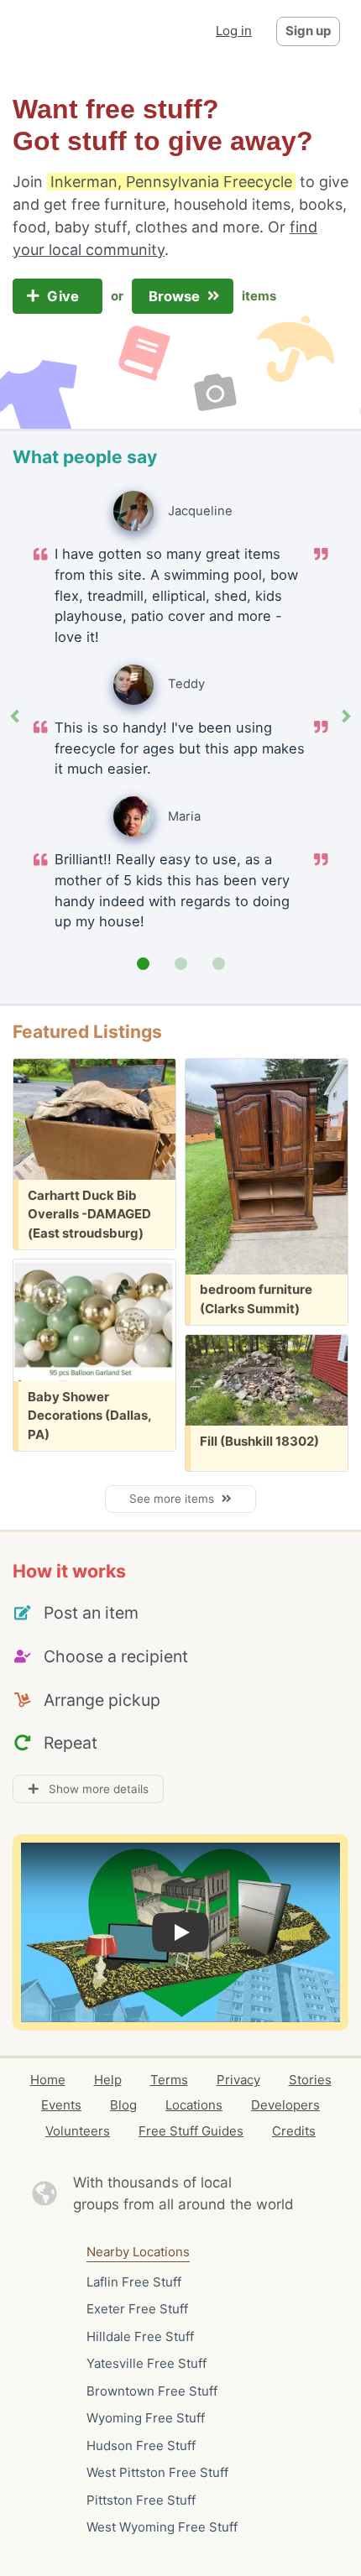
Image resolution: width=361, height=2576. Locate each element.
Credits (294, 2131)
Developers (285, 2105)
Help (108, 2080)
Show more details (94, 1789)
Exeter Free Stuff (137, 2309)
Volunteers (78, 2131)
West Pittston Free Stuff (157, 2472)
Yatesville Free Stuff (146, 2363)
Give (65, 296)
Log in (234, 31)
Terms (169, 2080)
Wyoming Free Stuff (146, 2418)
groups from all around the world (183, 2204)
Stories (310, 2080)
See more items (175, 1499)
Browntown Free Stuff (152, 2391)
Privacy (238, 2080)
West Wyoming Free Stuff (162, 2527)
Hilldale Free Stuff (140, 2336)
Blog (123, 2105)
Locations (194, 2105)
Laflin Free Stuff (134, 2282)
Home (48, 2080)
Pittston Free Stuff (141, 2500)
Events (61, 2105)
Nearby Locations (138, 2252)
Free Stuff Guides (191, 2131)
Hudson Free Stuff (141, 2446)
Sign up (308, 31)
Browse (176, 296)
